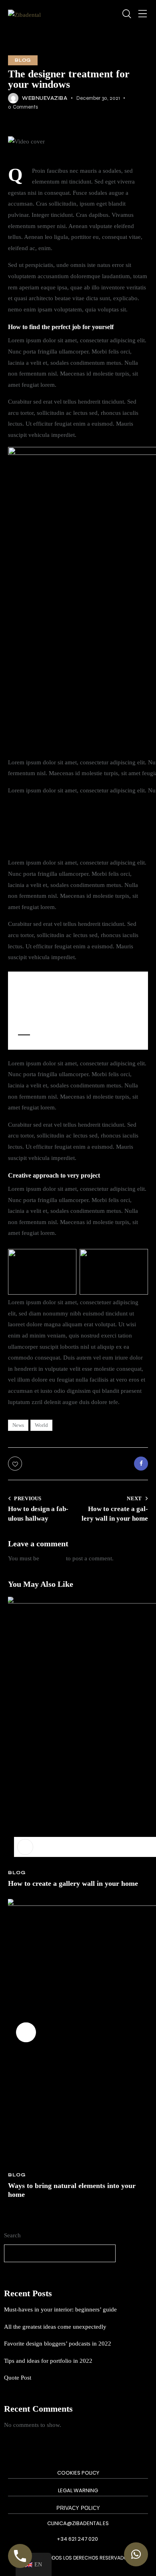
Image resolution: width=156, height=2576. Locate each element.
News (18, 1425)
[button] (26, 2032)
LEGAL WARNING (78, 2490)
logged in (53, 1558)
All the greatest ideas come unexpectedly (55, 2327)
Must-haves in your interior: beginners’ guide (60, 2309)
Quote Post (18, 2378)
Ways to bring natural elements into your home (72, 2190)
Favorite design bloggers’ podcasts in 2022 (58, 2344)
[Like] (16, 1464)
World (41, 1425)
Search (12, 2235)
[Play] (25, 1847)
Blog (23, 60)
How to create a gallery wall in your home (73, 1883)
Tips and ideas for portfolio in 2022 (48, 2361)
